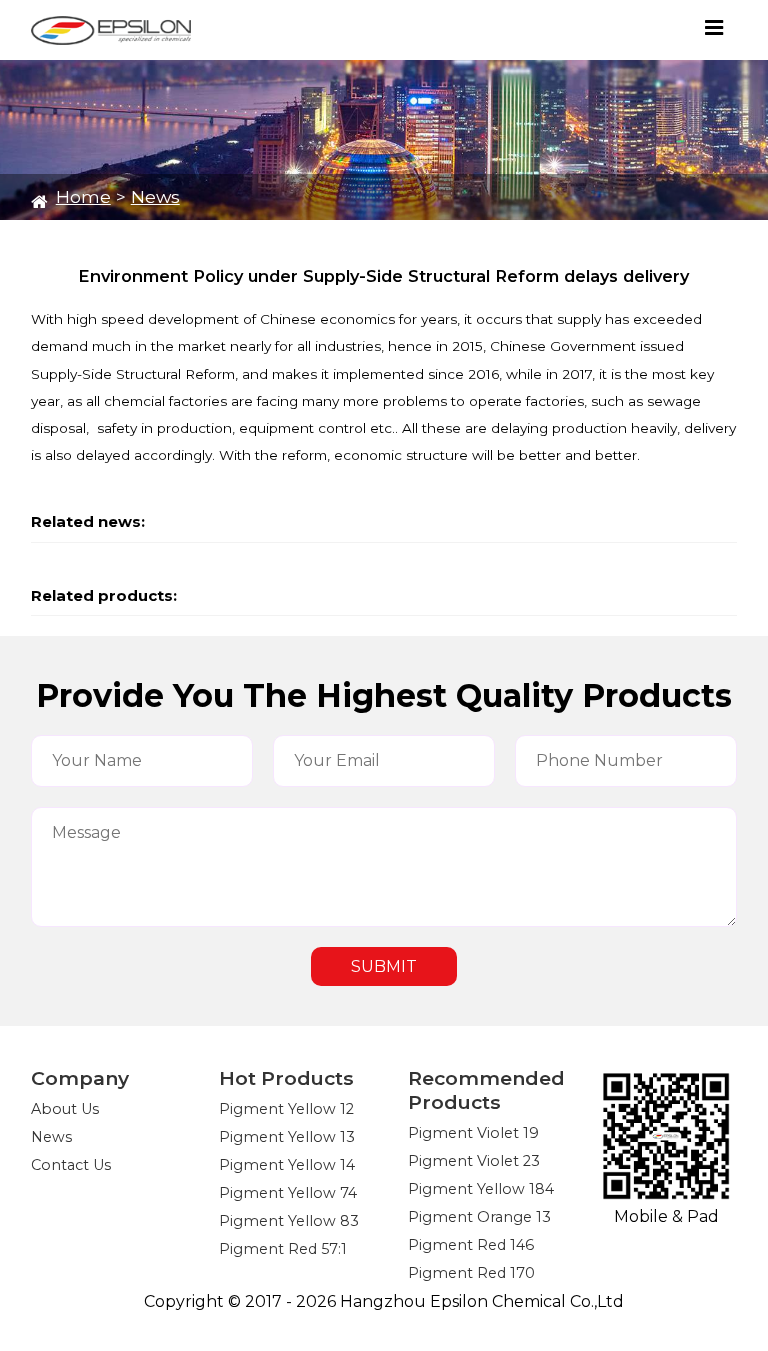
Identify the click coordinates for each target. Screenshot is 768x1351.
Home (83, 196)
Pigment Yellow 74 (288, 1193)
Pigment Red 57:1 (283, 1249)
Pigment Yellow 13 (287, 1137)
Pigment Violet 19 (473, 1133)
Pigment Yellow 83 (289, 1221)
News (155, 196)
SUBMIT (384, 966)
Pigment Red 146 (471, 1245)
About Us (65, 1109)
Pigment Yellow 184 (481, 1189)
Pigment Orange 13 (479, 1217)
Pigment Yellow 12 (286, 1109)
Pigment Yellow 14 (287, 1165)
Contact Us (71, 1165)
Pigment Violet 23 (474, 1161)
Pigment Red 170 (471, 1273)
